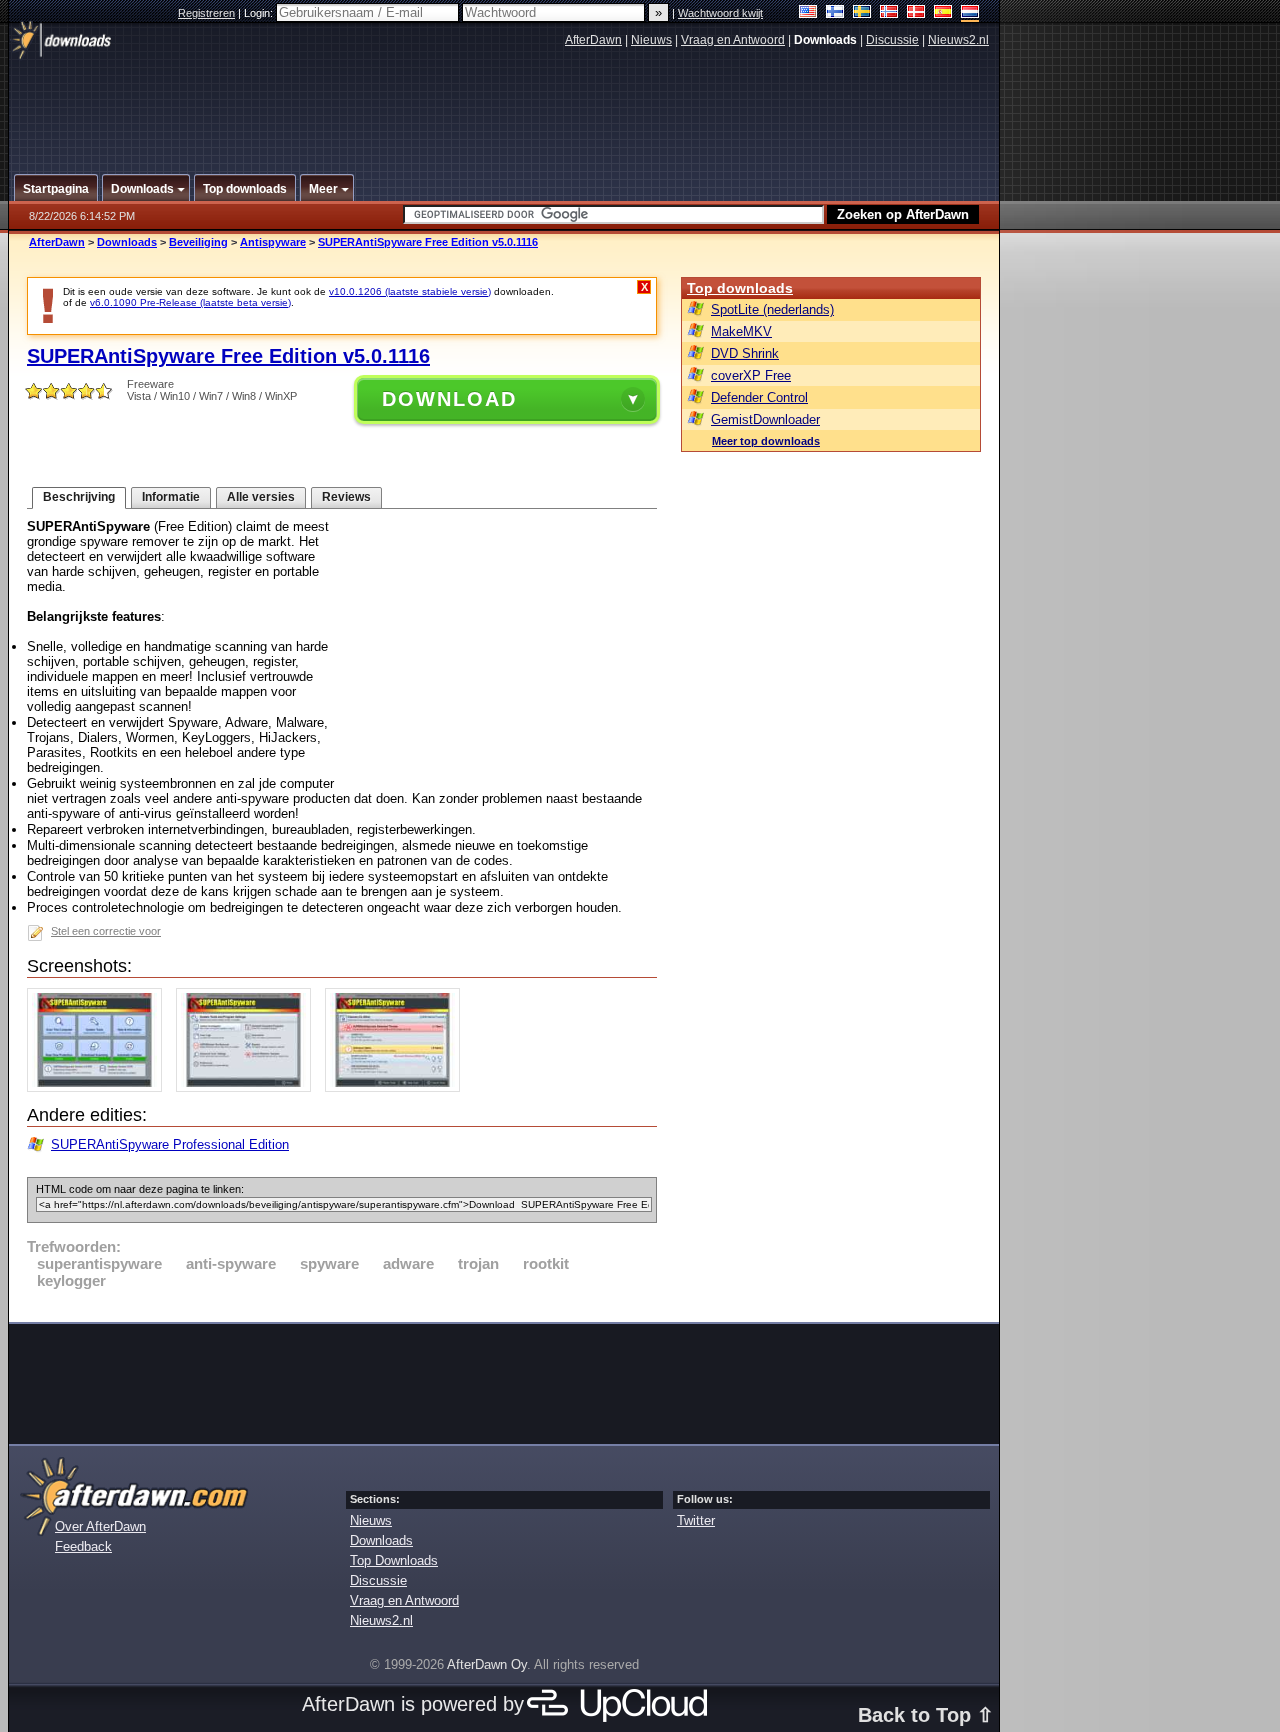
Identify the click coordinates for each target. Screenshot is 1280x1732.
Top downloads (740, 288)
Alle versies (261, 497)
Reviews (346, 497)
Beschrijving (79, 497)
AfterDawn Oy (487, 1664)
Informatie (171, 497)
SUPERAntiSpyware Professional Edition (170, 1144)
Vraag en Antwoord (733, 40)
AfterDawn (593, 40)
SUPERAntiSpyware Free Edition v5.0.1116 (428, 242)
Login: (260, 13)
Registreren (206, 13)
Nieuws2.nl (958, 40)
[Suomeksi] (835, 13)
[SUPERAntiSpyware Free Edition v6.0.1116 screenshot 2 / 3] (248, 1087)
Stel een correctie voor (106, 931)
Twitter (696, 1520)
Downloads (127, 242)
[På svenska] (862, 13)
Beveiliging (198, 242)
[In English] (808, 13)
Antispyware (273, 242)
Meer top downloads (766, 441)
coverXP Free (751, 375)
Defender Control (759, 397)
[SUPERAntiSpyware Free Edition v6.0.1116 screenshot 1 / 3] (99, 1087)
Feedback (83, 1546)
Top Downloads (394, 1560)
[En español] (943, 13)
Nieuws (651, 40)
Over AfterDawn (100, 1526)
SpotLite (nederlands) (772, 309)
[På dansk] (916, 13)
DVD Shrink (745, 353)
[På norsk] (889, 13)
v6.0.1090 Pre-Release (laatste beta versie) (190, 302)
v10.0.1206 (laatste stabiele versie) (410, 291)
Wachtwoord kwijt (720, 13)
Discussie (892, 40)
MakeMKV (741, 331)
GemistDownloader (765, 419)
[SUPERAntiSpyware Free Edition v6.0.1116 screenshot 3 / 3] (397, 1087)
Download (449, 399)
